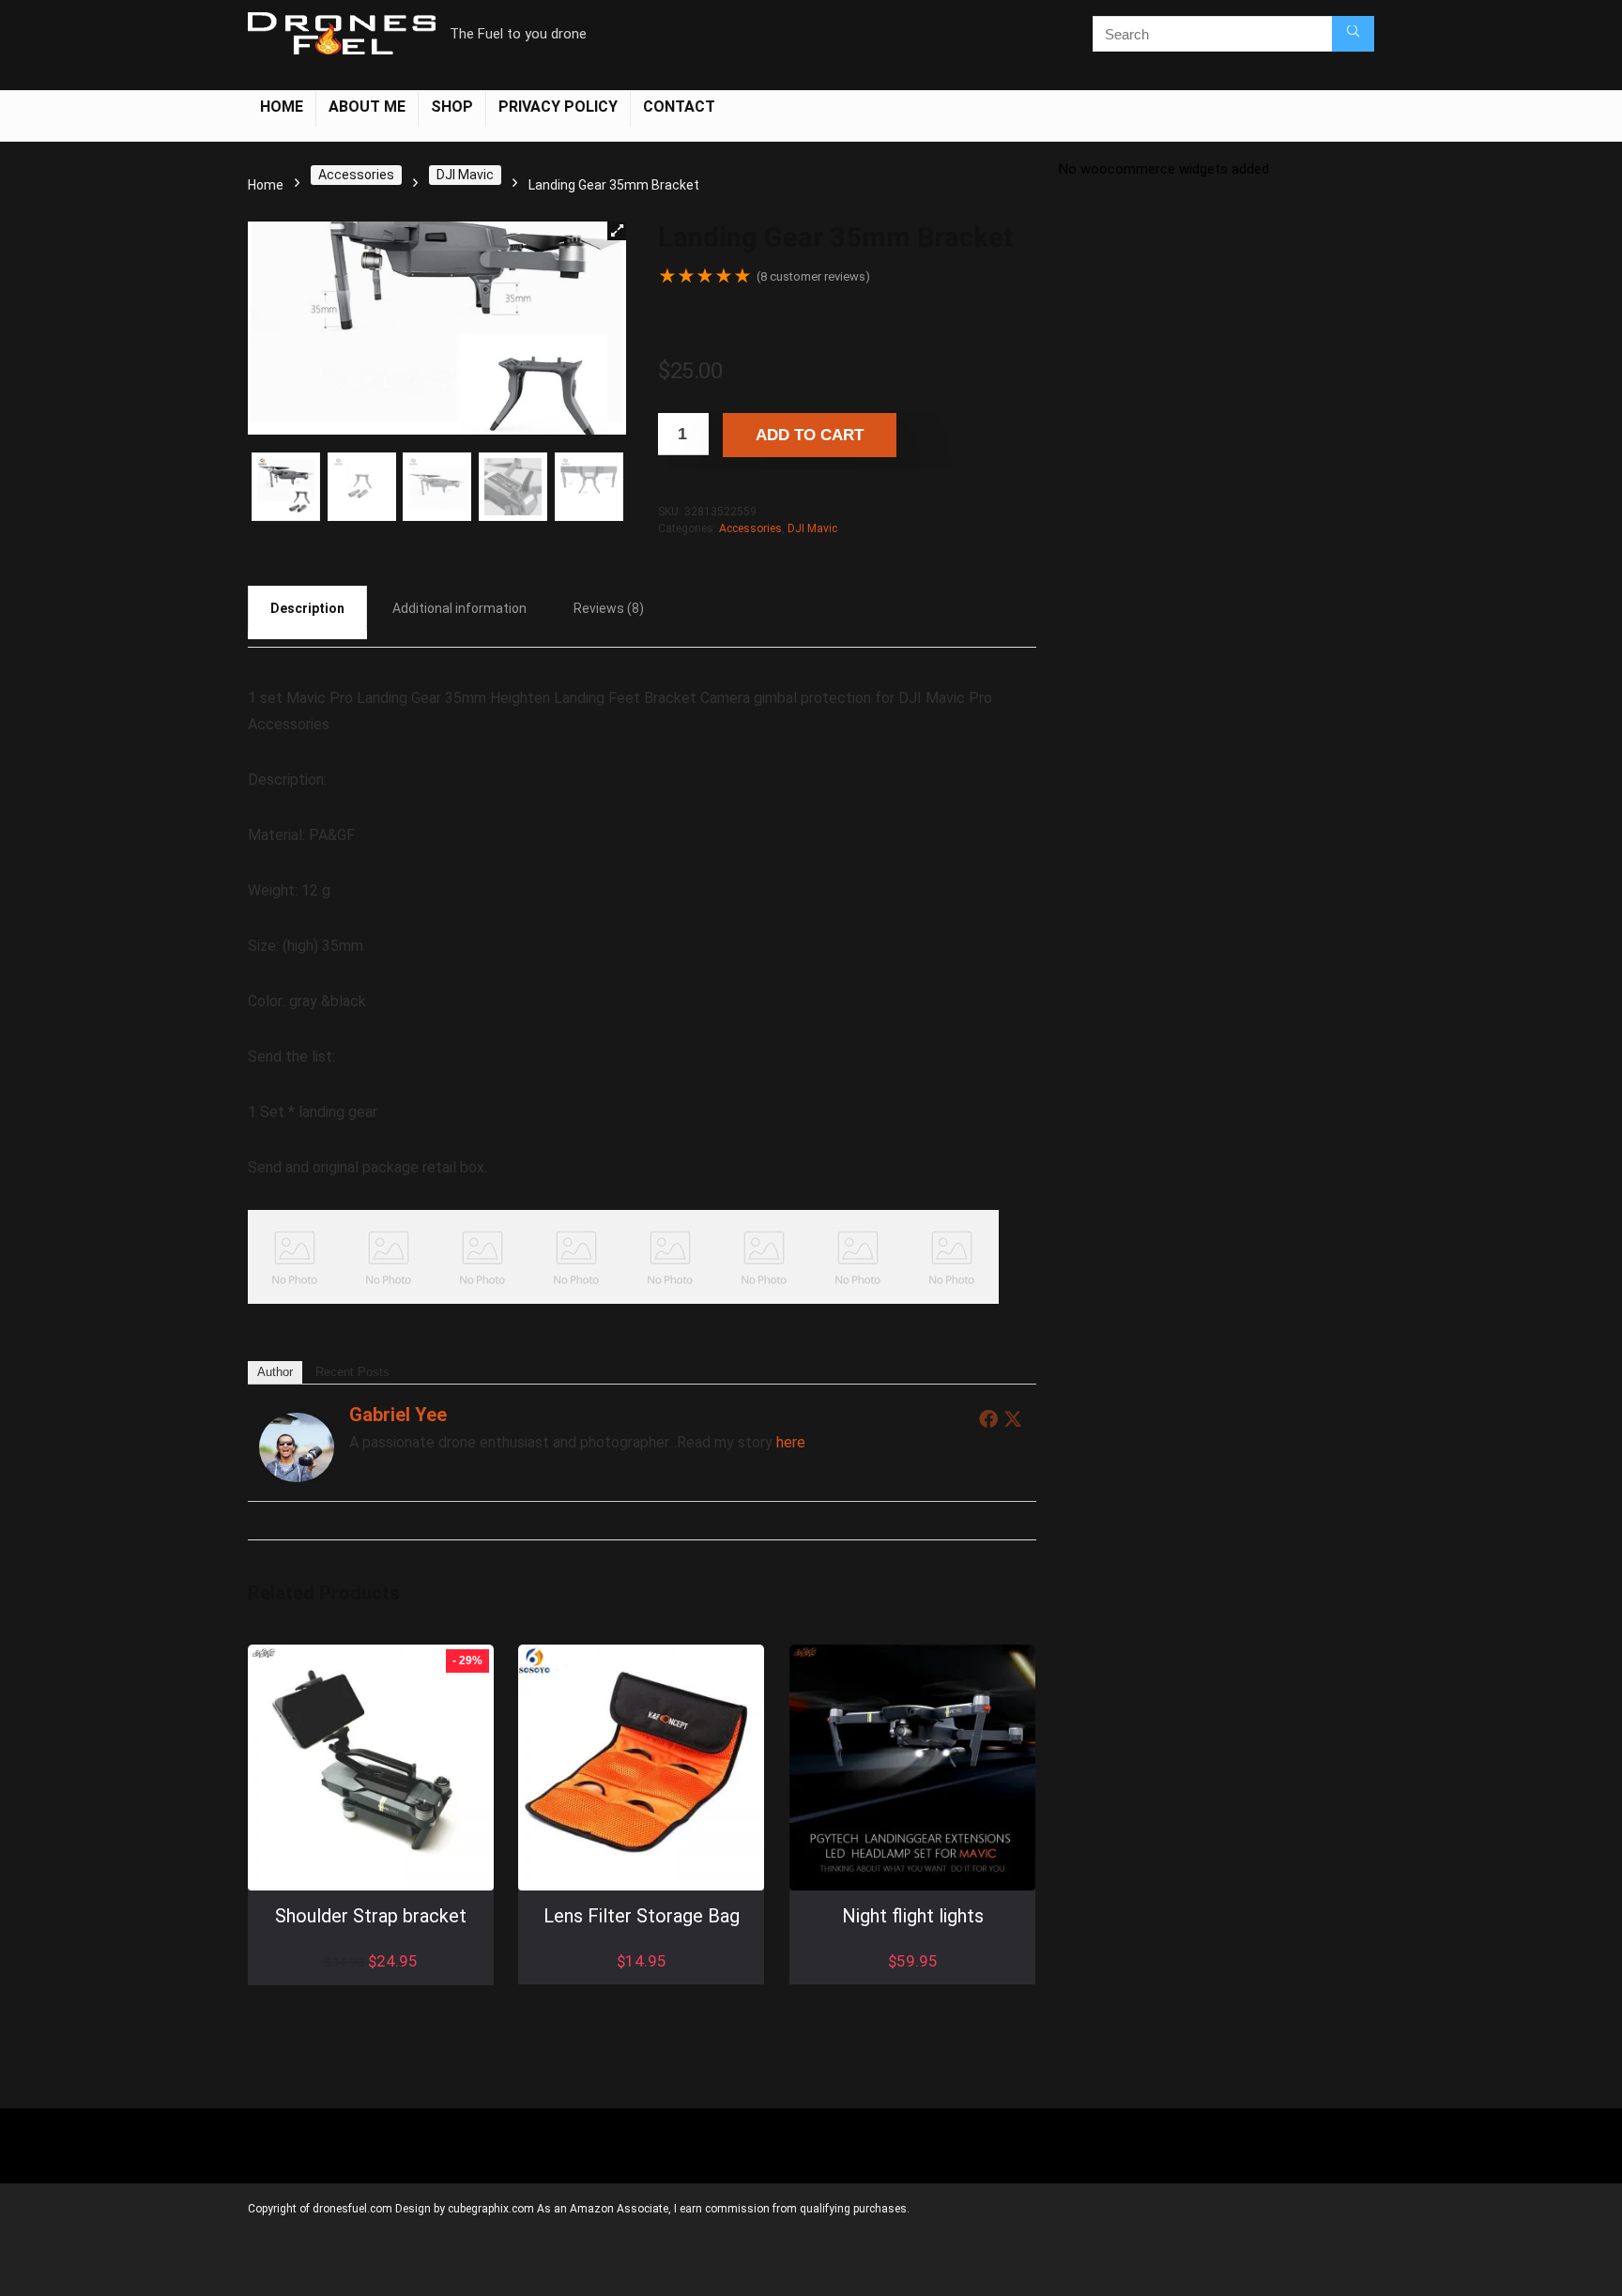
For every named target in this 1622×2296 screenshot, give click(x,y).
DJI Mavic (465, 175)
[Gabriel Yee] (297, 1425)
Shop (452, 107)
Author (275, 1372)
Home (282, 107)
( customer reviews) (813, 276)
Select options (642, 1982)
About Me (367, 107)
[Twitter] (1013, 1418)
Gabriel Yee (398, 1415)
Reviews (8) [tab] (609, 608)
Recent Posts (352, 1372)
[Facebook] (988, 1418)
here (791, 1442)
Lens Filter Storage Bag (642, 1917)
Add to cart (810, 435)
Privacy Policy (558, 107)
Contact (679, 107)
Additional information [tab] (459, 608)
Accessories (356, 175)
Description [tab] (307, 608)
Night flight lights (913, 1917)
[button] (617, 231)
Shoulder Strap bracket (372, 1917)
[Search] (1353, 34)
